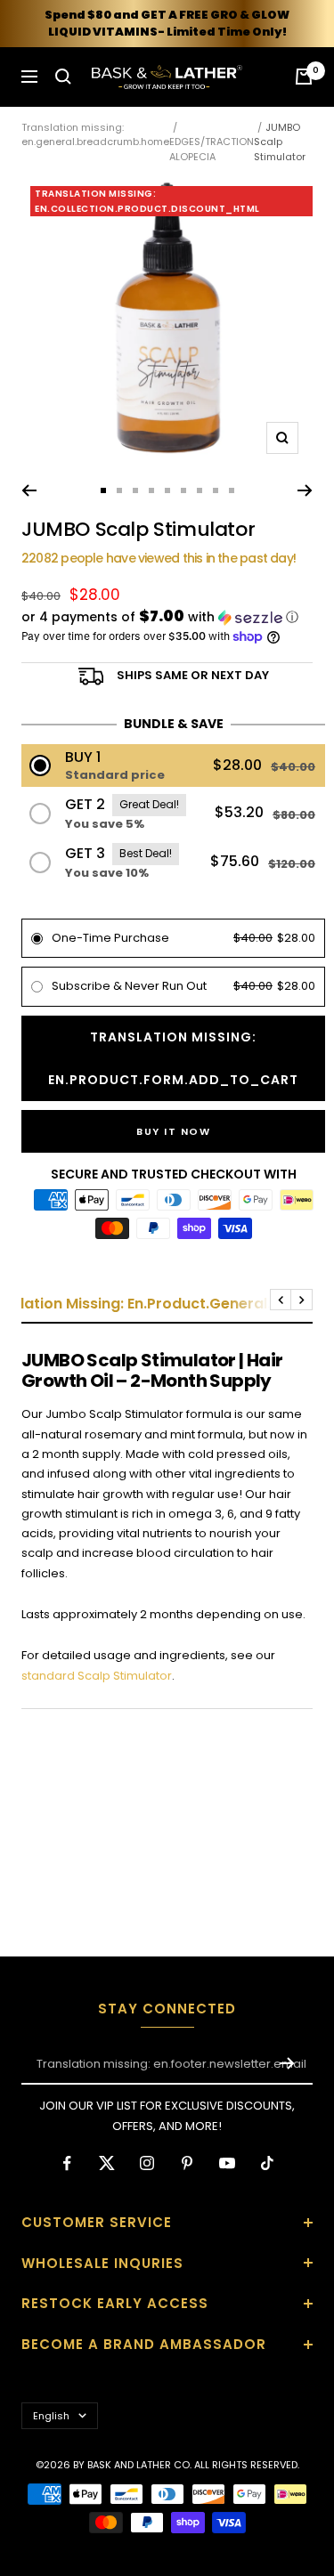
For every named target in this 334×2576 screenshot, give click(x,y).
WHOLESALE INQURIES (102, 2263)
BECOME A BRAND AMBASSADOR (144, 2344)
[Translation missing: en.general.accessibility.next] (305, 490)
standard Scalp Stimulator (97, 1676)
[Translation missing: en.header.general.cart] (304, 77)
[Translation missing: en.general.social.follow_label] (67, 2163)
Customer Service (97, 2222)
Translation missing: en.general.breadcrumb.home (95, 135)
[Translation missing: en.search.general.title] (63, 77)
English (51, 2416)
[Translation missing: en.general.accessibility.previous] (29, 490)
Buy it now (173, 1131)
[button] (167, 617)
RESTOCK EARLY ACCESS (115, 2303)
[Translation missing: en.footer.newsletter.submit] (287, 2063)
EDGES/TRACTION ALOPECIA (212, 149)
